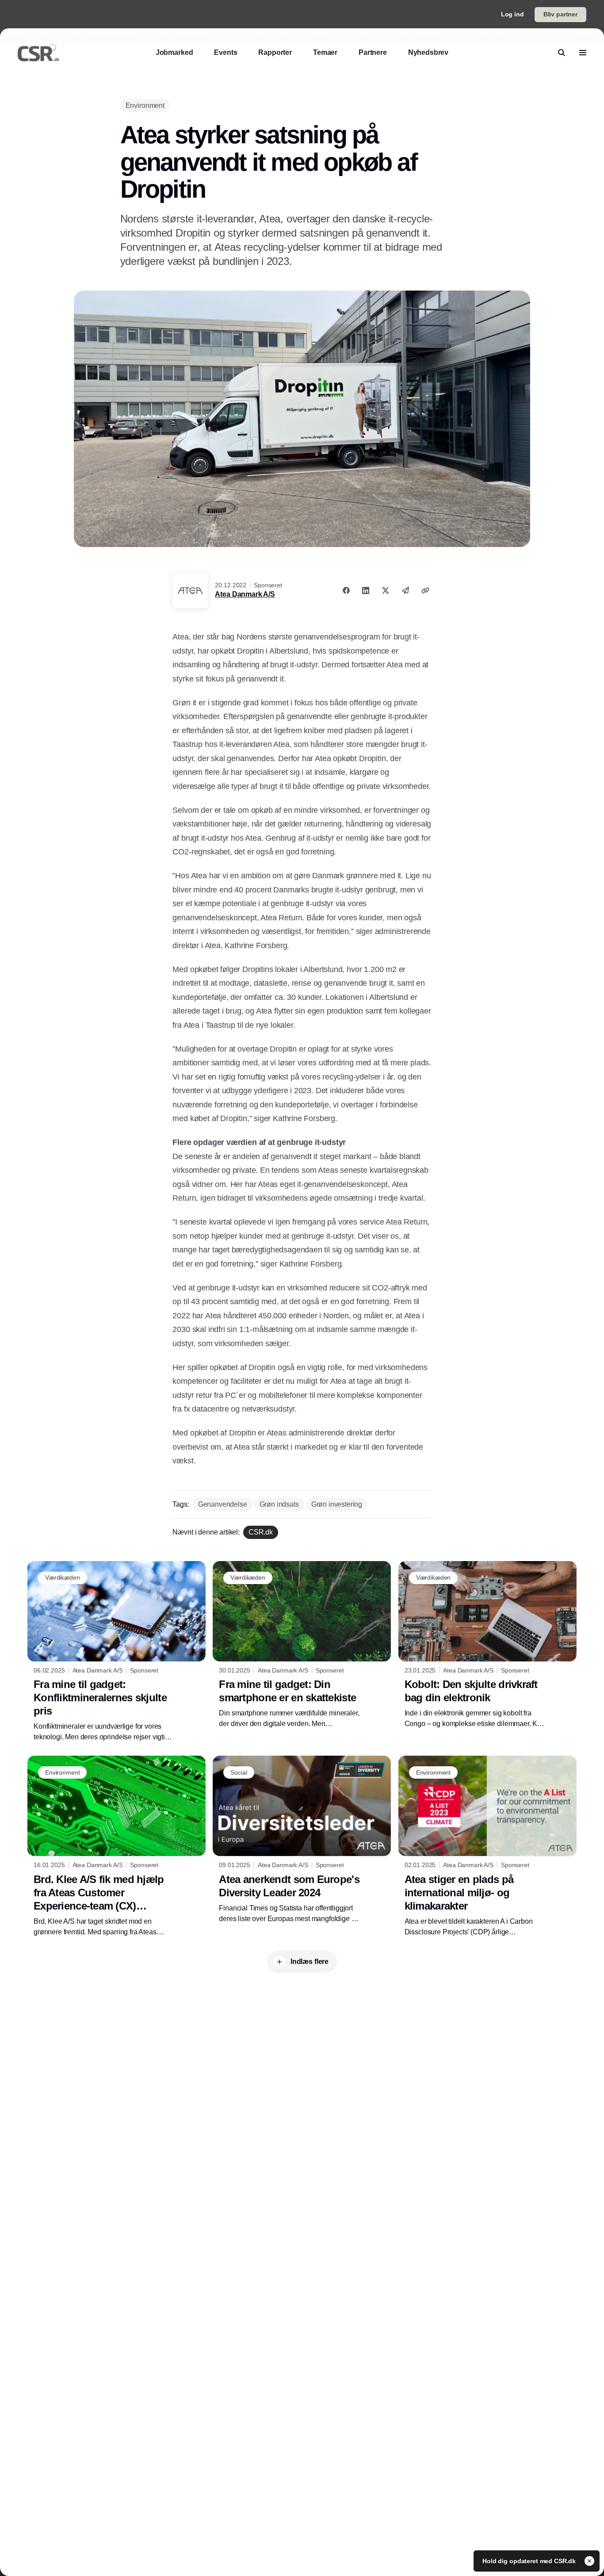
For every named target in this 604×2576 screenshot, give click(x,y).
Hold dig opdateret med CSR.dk (530, 2561)
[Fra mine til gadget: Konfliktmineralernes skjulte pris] (117, 1652)
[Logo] (38, 53)
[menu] (583, 53)
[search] (562, 53)
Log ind (512, 14)
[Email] (405, 590)
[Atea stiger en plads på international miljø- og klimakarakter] (487, 1846)
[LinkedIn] (366, 590)
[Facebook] (346, 590)
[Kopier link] (425, 590)
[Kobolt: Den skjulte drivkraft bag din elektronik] (487, 1645)
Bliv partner (560, 14)
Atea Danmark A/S (245, 594)
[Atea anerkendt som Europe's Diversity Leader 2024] (302, 1840)
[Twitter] (386, 590)
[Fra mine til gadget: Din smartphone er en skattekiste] (302, 1645)
